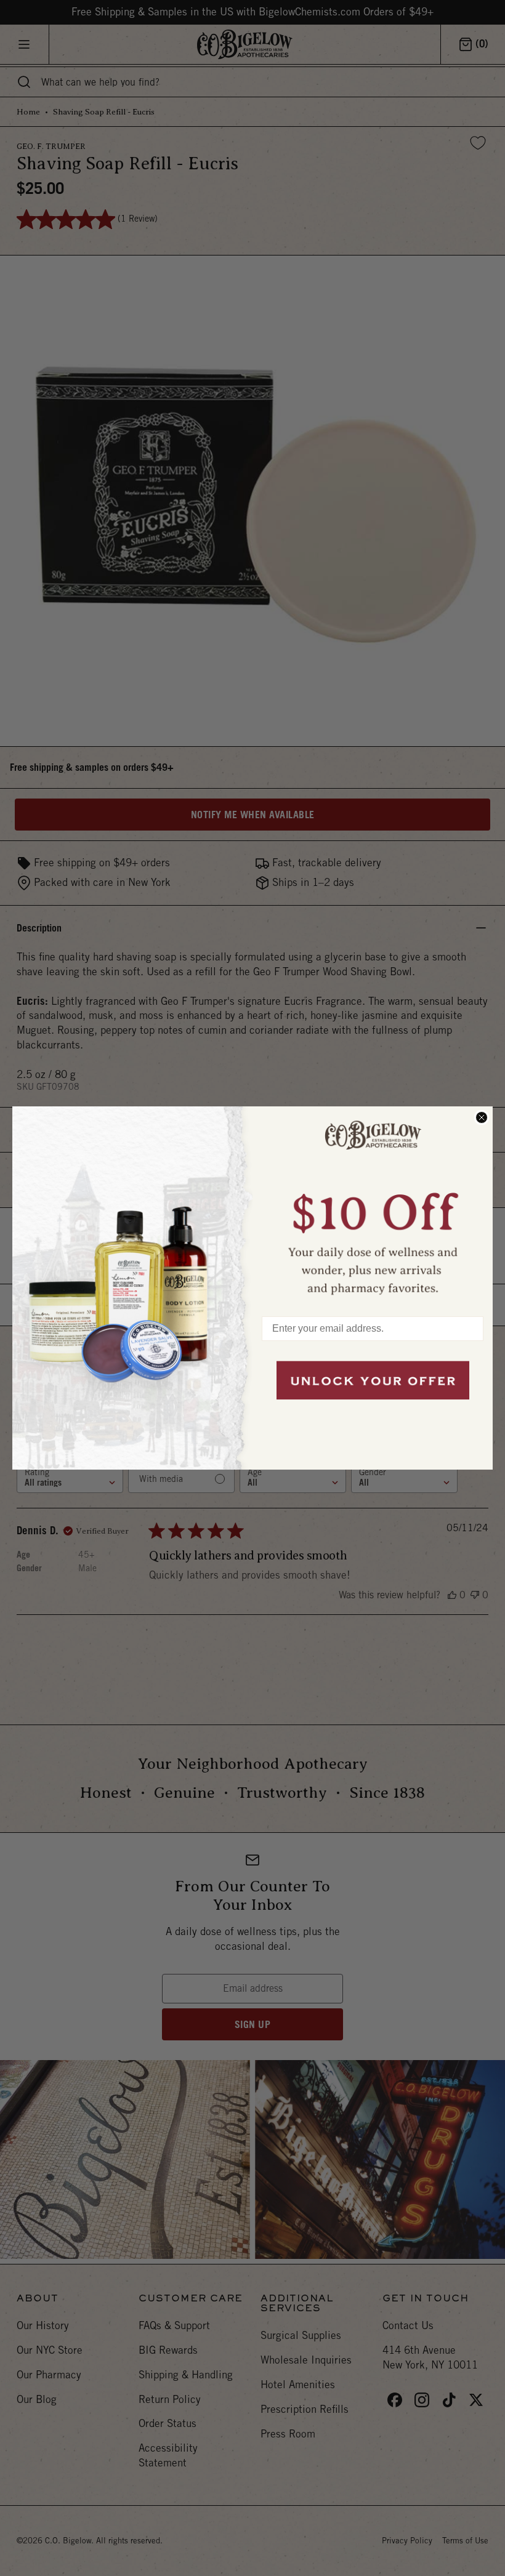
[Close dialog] (482, 1117)
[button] (373, 1205)
